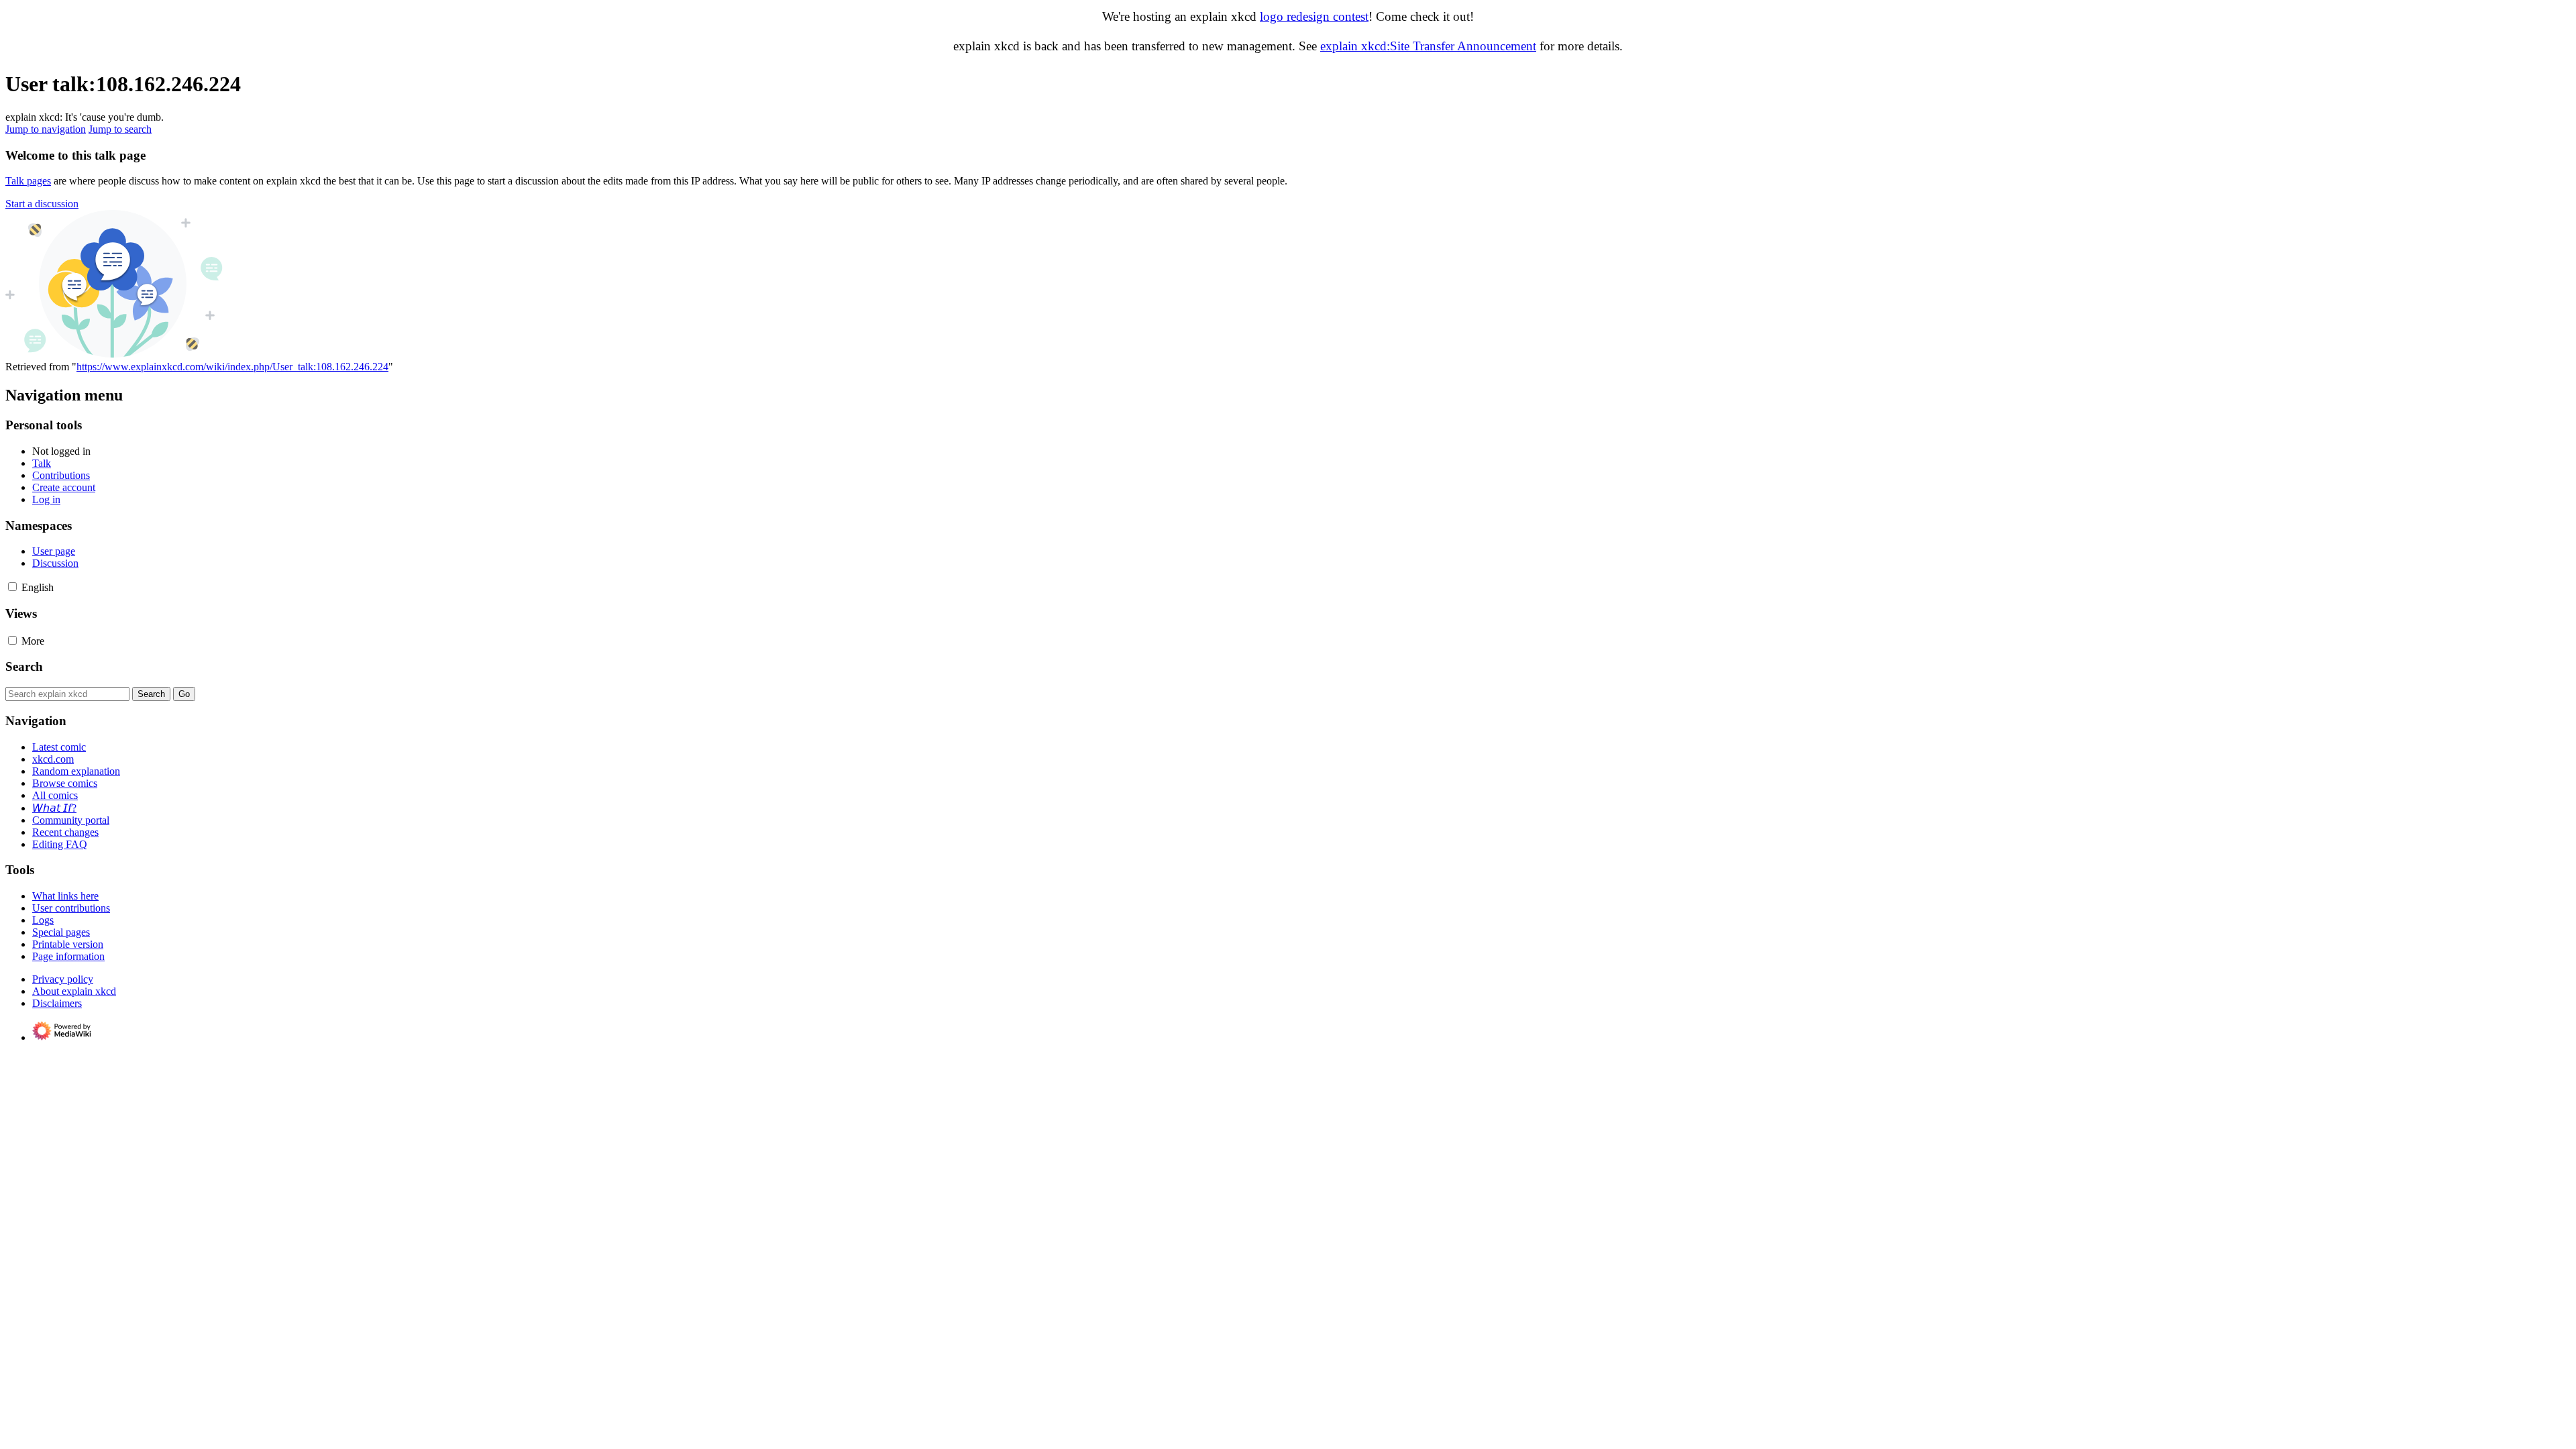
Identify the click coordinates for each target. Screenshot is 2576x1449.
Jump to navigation (46, 129)
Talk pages (28, 181)
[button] (42, 204)
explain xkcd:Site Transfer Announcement (1428, 46)
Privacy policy (63, 979)
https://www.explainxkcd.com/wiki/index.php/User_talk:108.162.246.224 (232, 367)
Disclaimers (57, 1003)
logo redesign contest (1314, 16)
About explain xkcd (74, 991)
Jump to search (120, 129)
